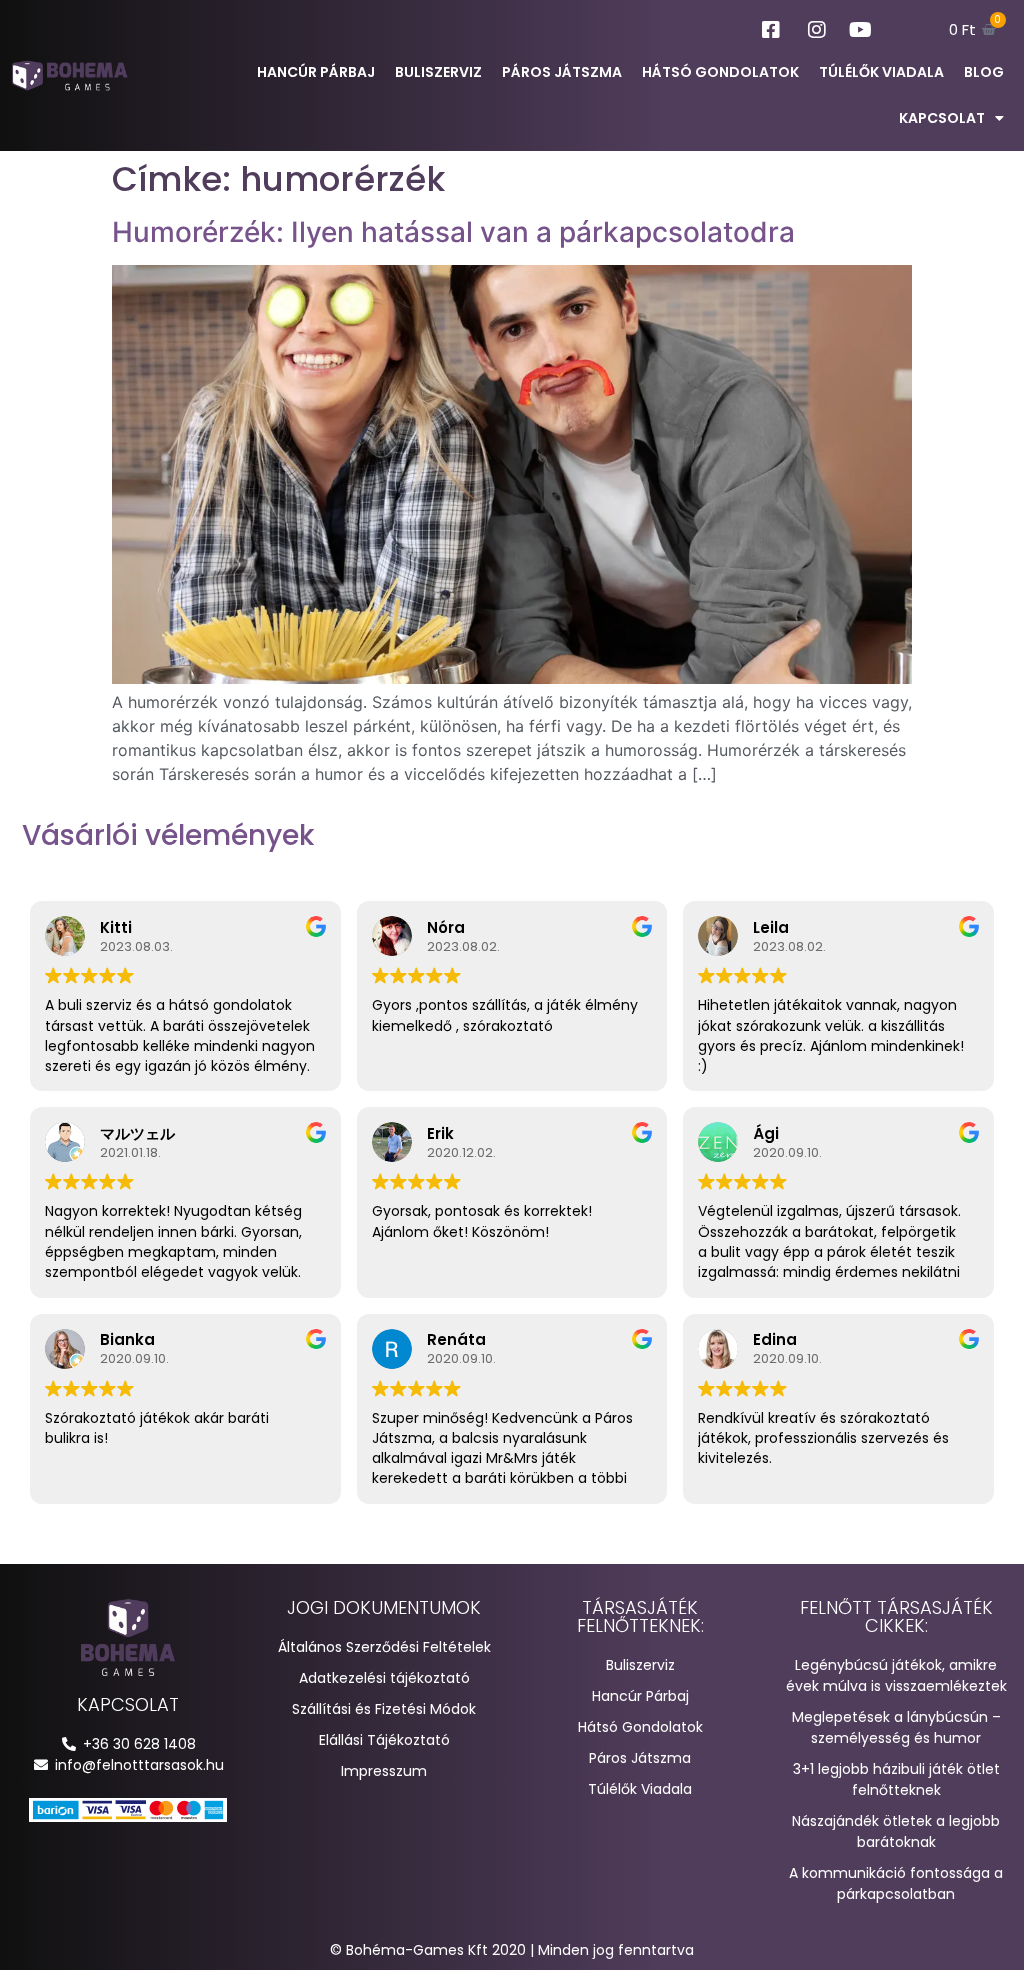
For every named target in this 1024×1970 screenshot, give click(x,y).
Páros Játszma (562, 72)
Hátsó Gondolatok (720, 72)
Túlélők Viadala (881, 72)
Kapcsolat (942, 118)
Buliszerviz (438, 72)
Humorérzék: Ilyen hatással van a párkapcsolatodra (453, 232)
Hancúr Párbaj (316, 72)
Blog (984, 72)
